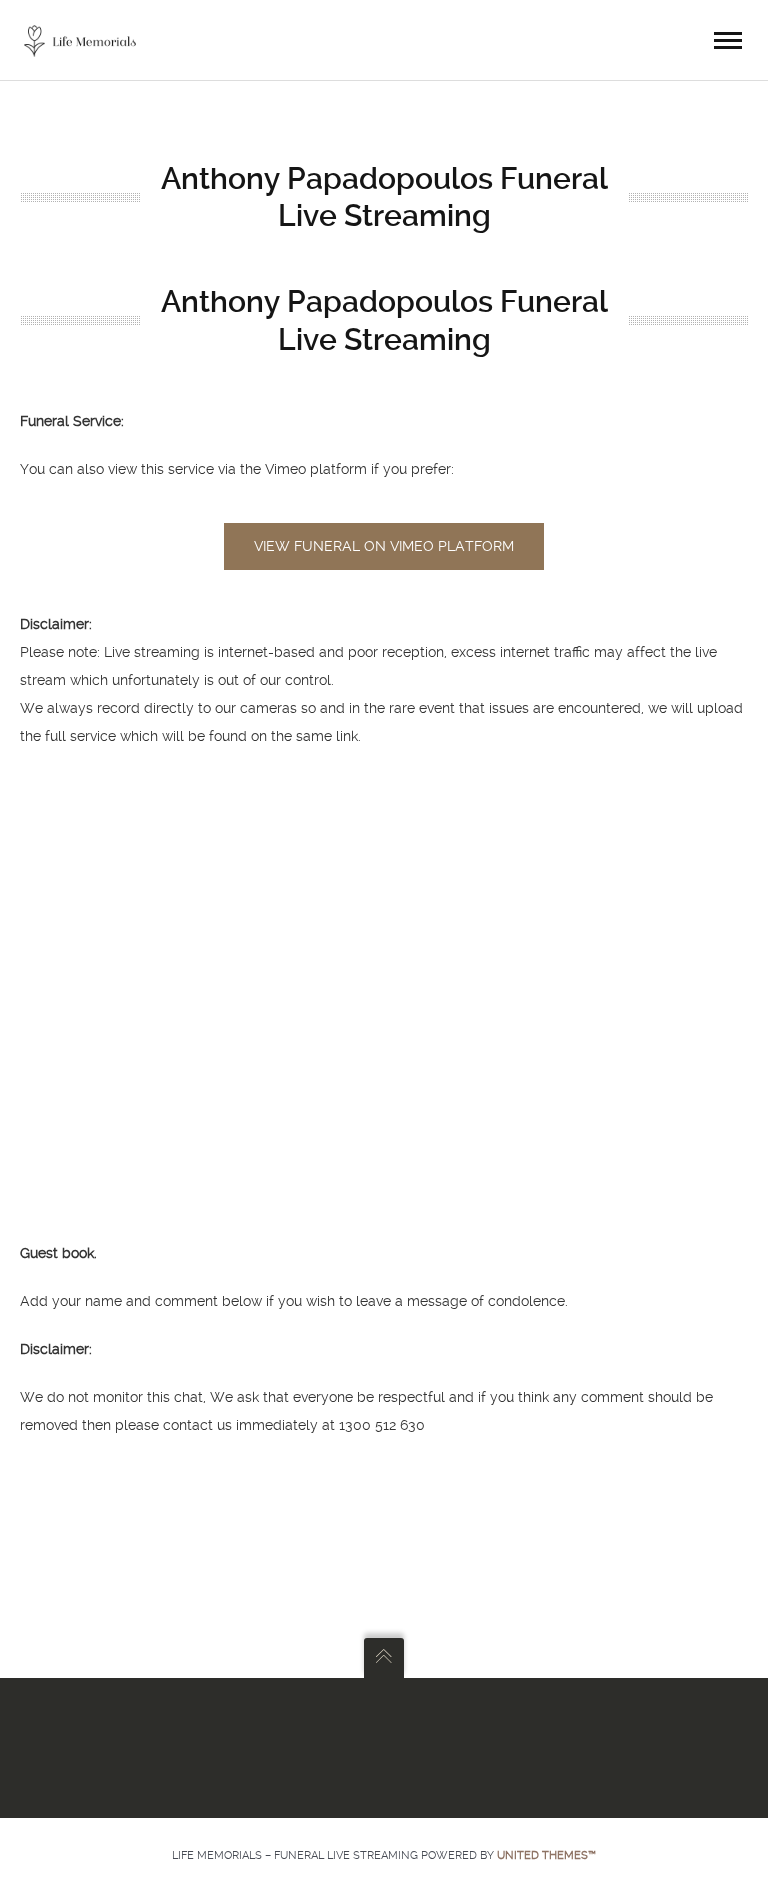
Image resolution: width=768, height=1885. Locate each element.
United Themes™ (546, 1855)
